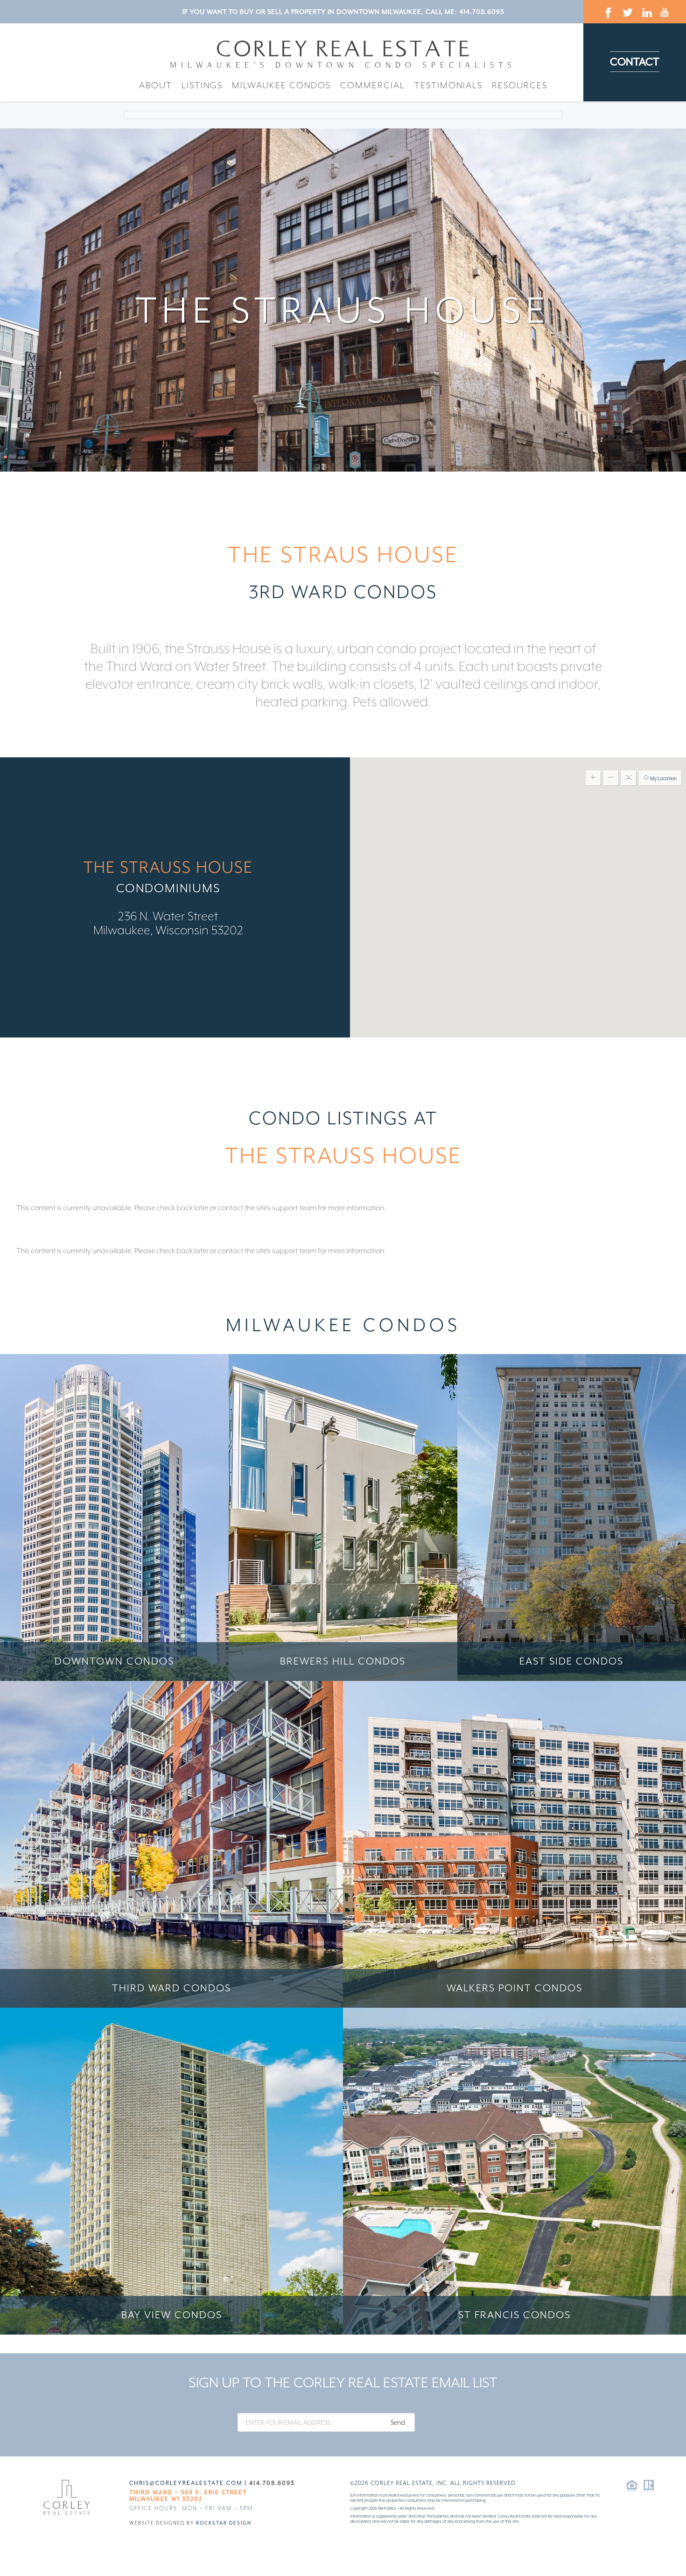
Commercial (373, 85)
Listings (202, 85)
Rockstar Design (224, 2523)
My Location (663, 778)
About (156, 85)
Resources (520, 85)
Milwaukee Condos (281, 85)
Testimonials (448, 85)
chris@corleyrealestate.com (186, 2483)
